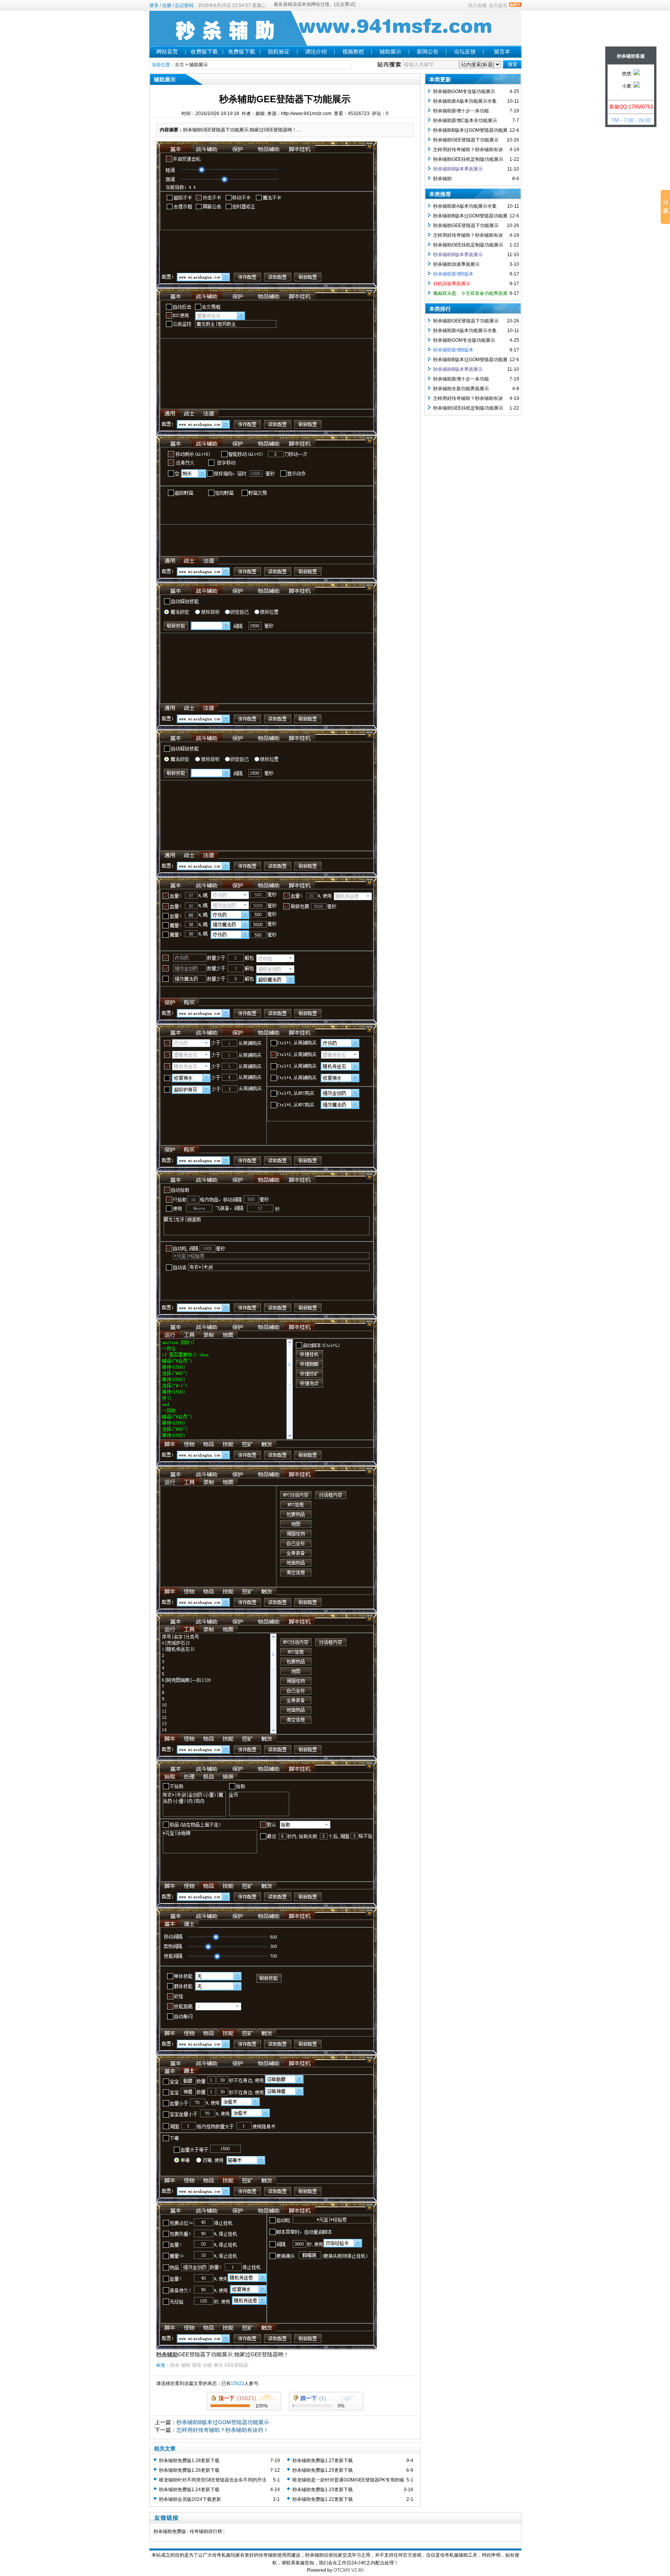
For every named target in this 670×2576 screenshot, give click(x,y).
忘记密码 (184, 5)
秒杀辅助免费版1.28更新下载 (189, 2461)
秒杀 (175, 2365)
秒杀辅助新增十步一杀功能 (461, 111)
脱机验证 (279, 52)
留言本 (502, 52)
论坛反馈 (465, 52)
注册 (167, 5)
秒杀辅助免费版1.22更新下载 (323, 2499)
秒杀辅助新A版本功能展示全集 (465, 101)
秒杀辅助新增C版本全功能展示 (465, 121)
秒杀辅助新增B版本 (453, 274)
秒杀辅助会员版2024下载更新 (190, 2499)
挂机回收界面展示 (452, 284)
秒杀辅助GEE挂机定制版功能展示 (468, 159)
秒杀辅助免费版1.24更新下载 (189, 2490)
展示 (218, 2365)
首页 (180, 65)
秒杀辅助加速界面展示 (456, 264)
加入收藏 (477, 5)
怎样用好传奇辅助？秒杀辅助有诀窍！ (223, 2430)
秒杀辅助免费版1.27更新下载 (323, 2461)
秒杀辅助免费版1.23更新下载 (323, 2490)
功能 (207, 2365)
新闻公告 (428, 52)
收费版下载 (204, 52)
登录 (154, 5)
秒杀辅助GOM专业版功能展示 (464, 91)
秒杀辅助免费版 (170, 2531)
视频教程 (353, 52)
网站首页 (167, 52)
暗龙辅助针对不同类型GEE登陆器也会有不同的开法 (213, 2480)
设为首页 (498, 5)
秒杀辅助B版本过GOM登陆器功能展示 (223, 2422)
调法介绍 (316, 52)
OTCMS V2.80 (349, 2570)
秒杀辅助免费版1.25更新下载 (323, 2470)
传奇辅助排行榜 (206, 2531)
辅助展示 (390, 52)
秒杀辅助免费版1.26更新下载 (189, 2470)
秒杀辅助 (442, 179)
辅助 (186, 2365)
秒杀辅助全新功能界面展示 (461, 389)
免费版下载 (242, 52)
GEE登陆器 (236, 2365)
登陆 (197, 2365)
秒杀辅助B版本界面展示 (458, 169)
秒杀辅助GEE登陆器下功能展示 (466, 140)
